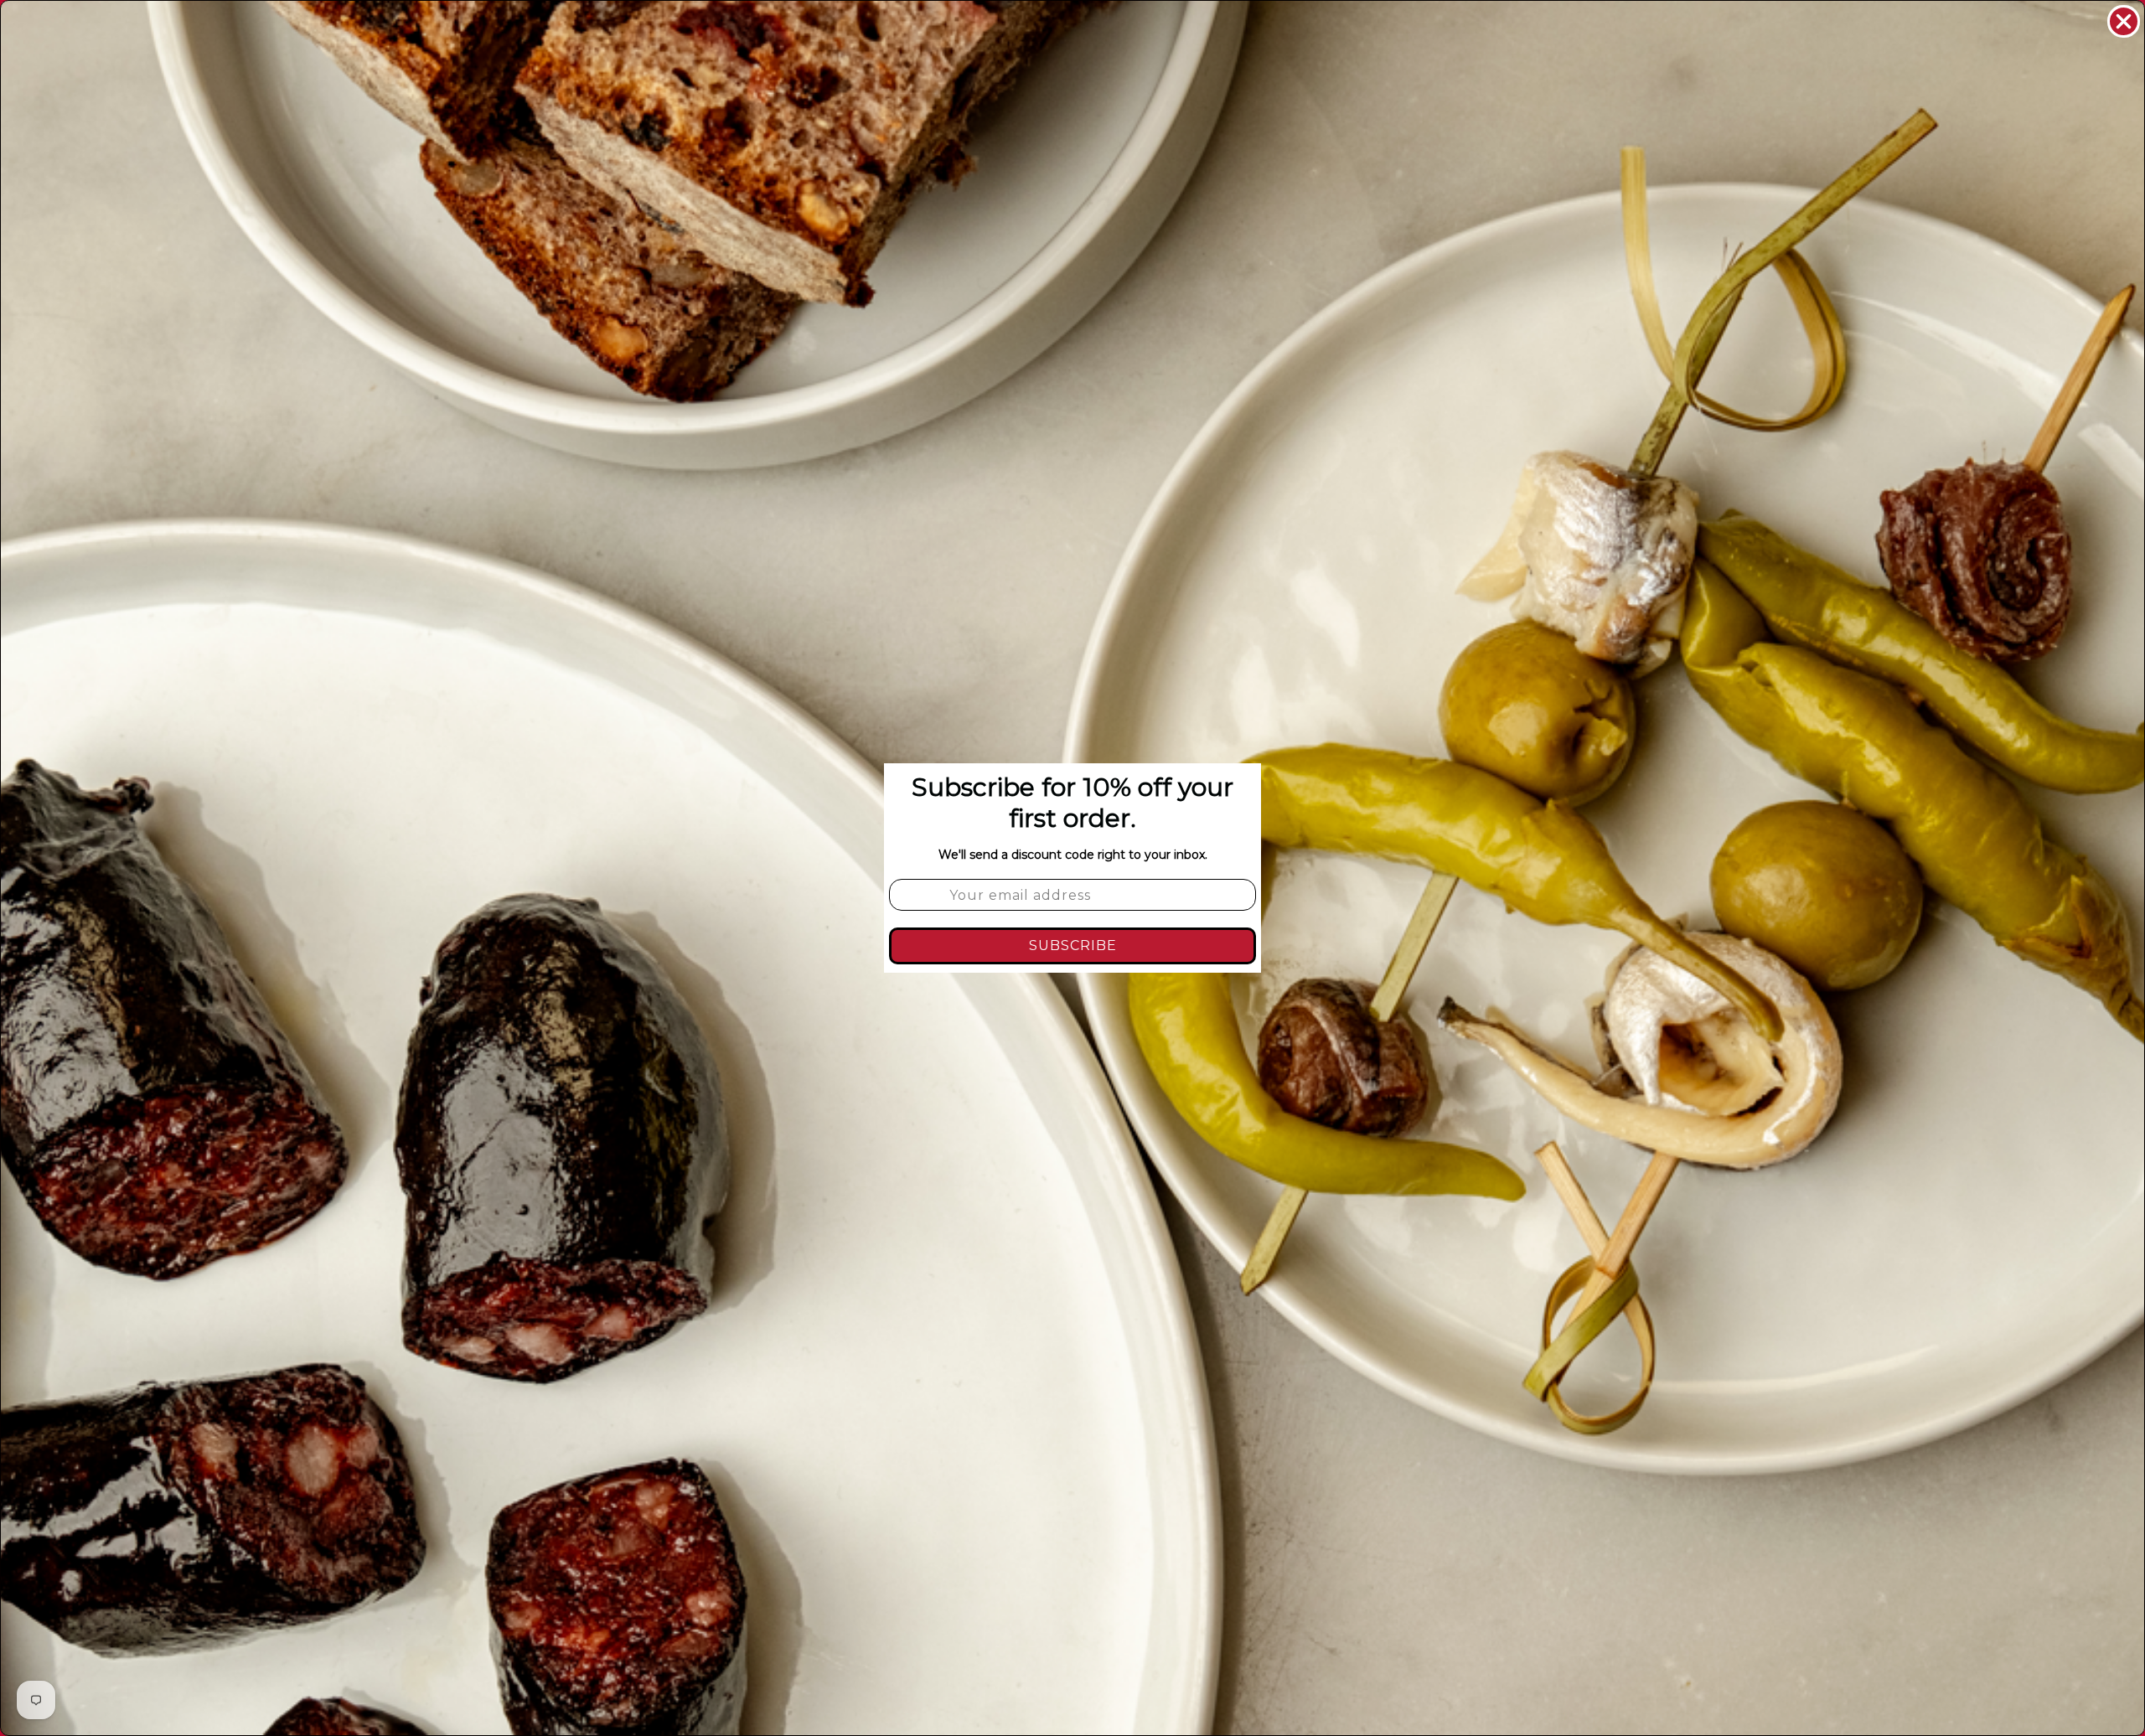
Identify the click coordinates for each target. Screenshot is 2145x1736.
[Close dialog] (2124, 21)
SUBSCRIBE (1073, 945)
